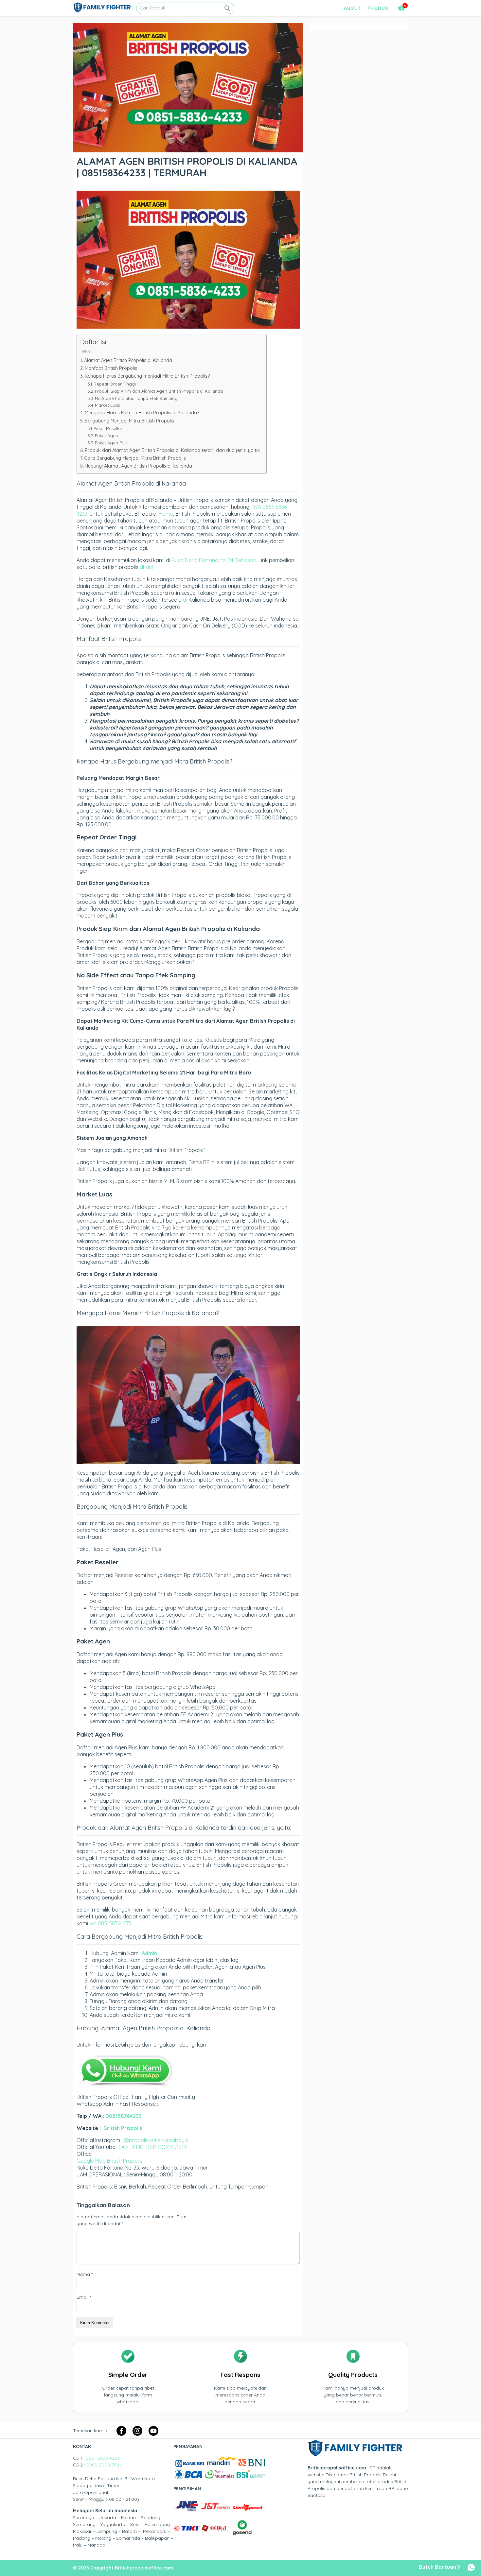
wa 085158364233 (110, 1923)
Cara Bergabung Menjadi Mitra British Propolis (135, 458)
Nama (85, 2274)
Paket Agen (107, 436)
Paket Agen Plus (111, 443)
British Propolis (123, 2128)
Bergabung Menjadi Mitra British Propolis (129, 421)
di (185, 600)
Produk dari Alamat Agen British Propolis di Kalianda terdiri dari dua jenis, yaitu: (172, 450)
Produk (378, 8)
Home (166, 514)
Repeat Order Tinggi (115, 384)
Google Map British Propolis (109, 2161)
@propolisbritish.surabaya (156, 2140)
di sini (146, 567)
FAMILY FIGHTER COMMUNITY (153, 2147)
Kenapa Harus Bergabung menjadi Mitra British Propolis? (147, 376)
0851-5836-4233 (103, 2458)
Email (84, 2297)
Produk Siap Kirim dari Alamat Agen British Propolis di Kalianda (159, 391)
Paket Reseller (108, 428)
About (352, 8)
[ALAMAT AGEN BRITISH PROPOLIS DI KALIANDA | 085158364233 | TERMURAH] (188, 149)
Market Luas (107, 405)
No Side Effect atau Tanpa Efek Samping (136, 398)
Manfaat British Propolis (111, 368)
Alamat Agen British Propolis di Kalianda (128, 360)
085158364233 (124, 2116)
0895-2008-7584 (104, 2465)
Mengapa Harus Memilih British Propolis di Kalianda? (142, 413)
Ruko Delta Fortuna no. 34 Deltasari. (215, 560)
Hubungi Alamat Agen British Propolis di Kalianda (138, 466)
